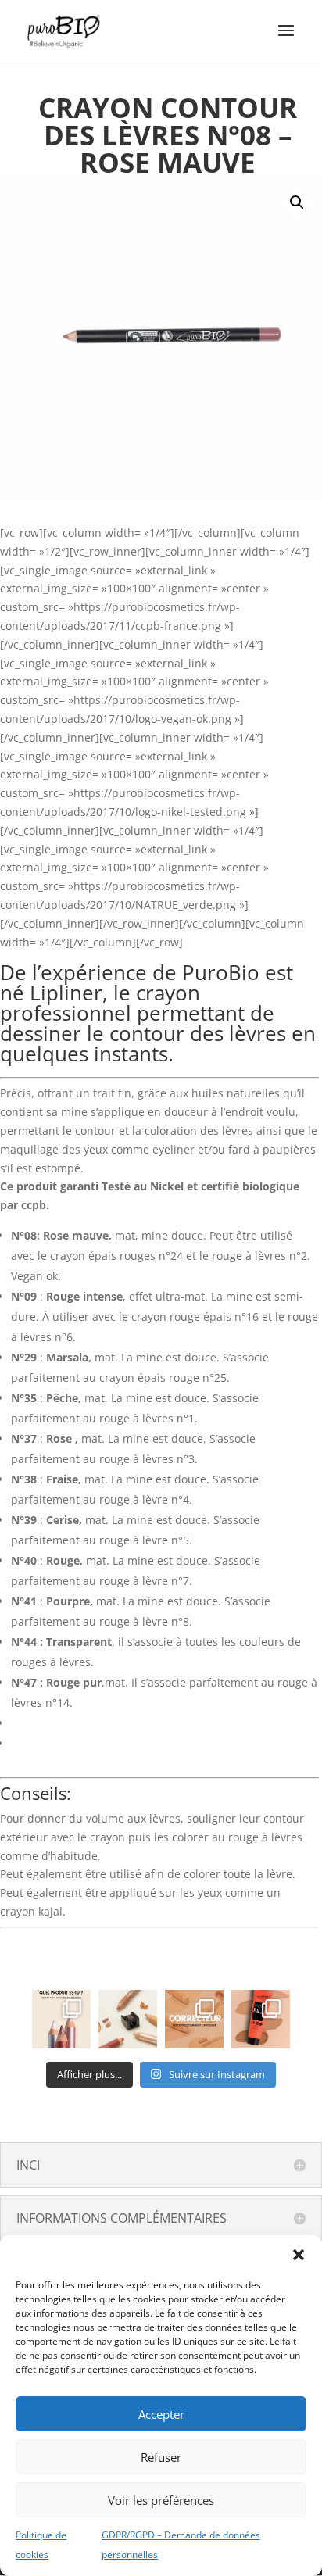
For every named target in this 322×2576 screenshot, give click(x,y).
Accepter (161, 2414)
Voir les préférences (161, 2500)
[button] (299, 2255)
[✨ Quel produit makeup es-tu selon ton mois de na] (61, 2019)
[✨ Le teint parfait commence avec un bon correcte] (194, 2019)
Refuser (161, 2457)
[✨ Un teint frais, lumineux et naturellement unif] (261, 2019)
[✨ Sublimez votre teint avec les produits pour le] (128, 2019)
